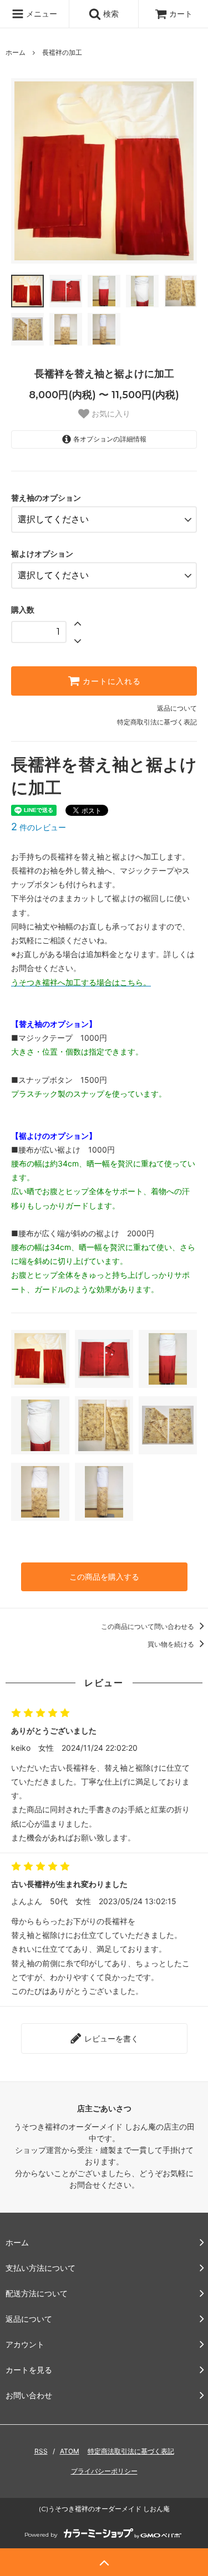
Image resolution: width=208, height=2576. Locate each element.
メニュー (40, 14)
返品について (177, 708)
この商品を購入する (104, 1577)
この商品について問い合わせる (148, 1626)
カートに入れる (110, 681)
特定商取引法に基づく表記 (157, 722)
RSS (41, 2451)
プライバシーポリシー (104, 2471)
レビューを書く (110, 2038)
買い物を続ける (172, 1644)
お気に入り (110, 414)
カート (181, 14)
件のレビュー (39, 827)
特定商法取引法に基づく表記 (131, 2451)
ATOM (70, 2451)
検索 (110, 14)
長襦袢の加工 (62, 52)
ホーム (16, 52)
